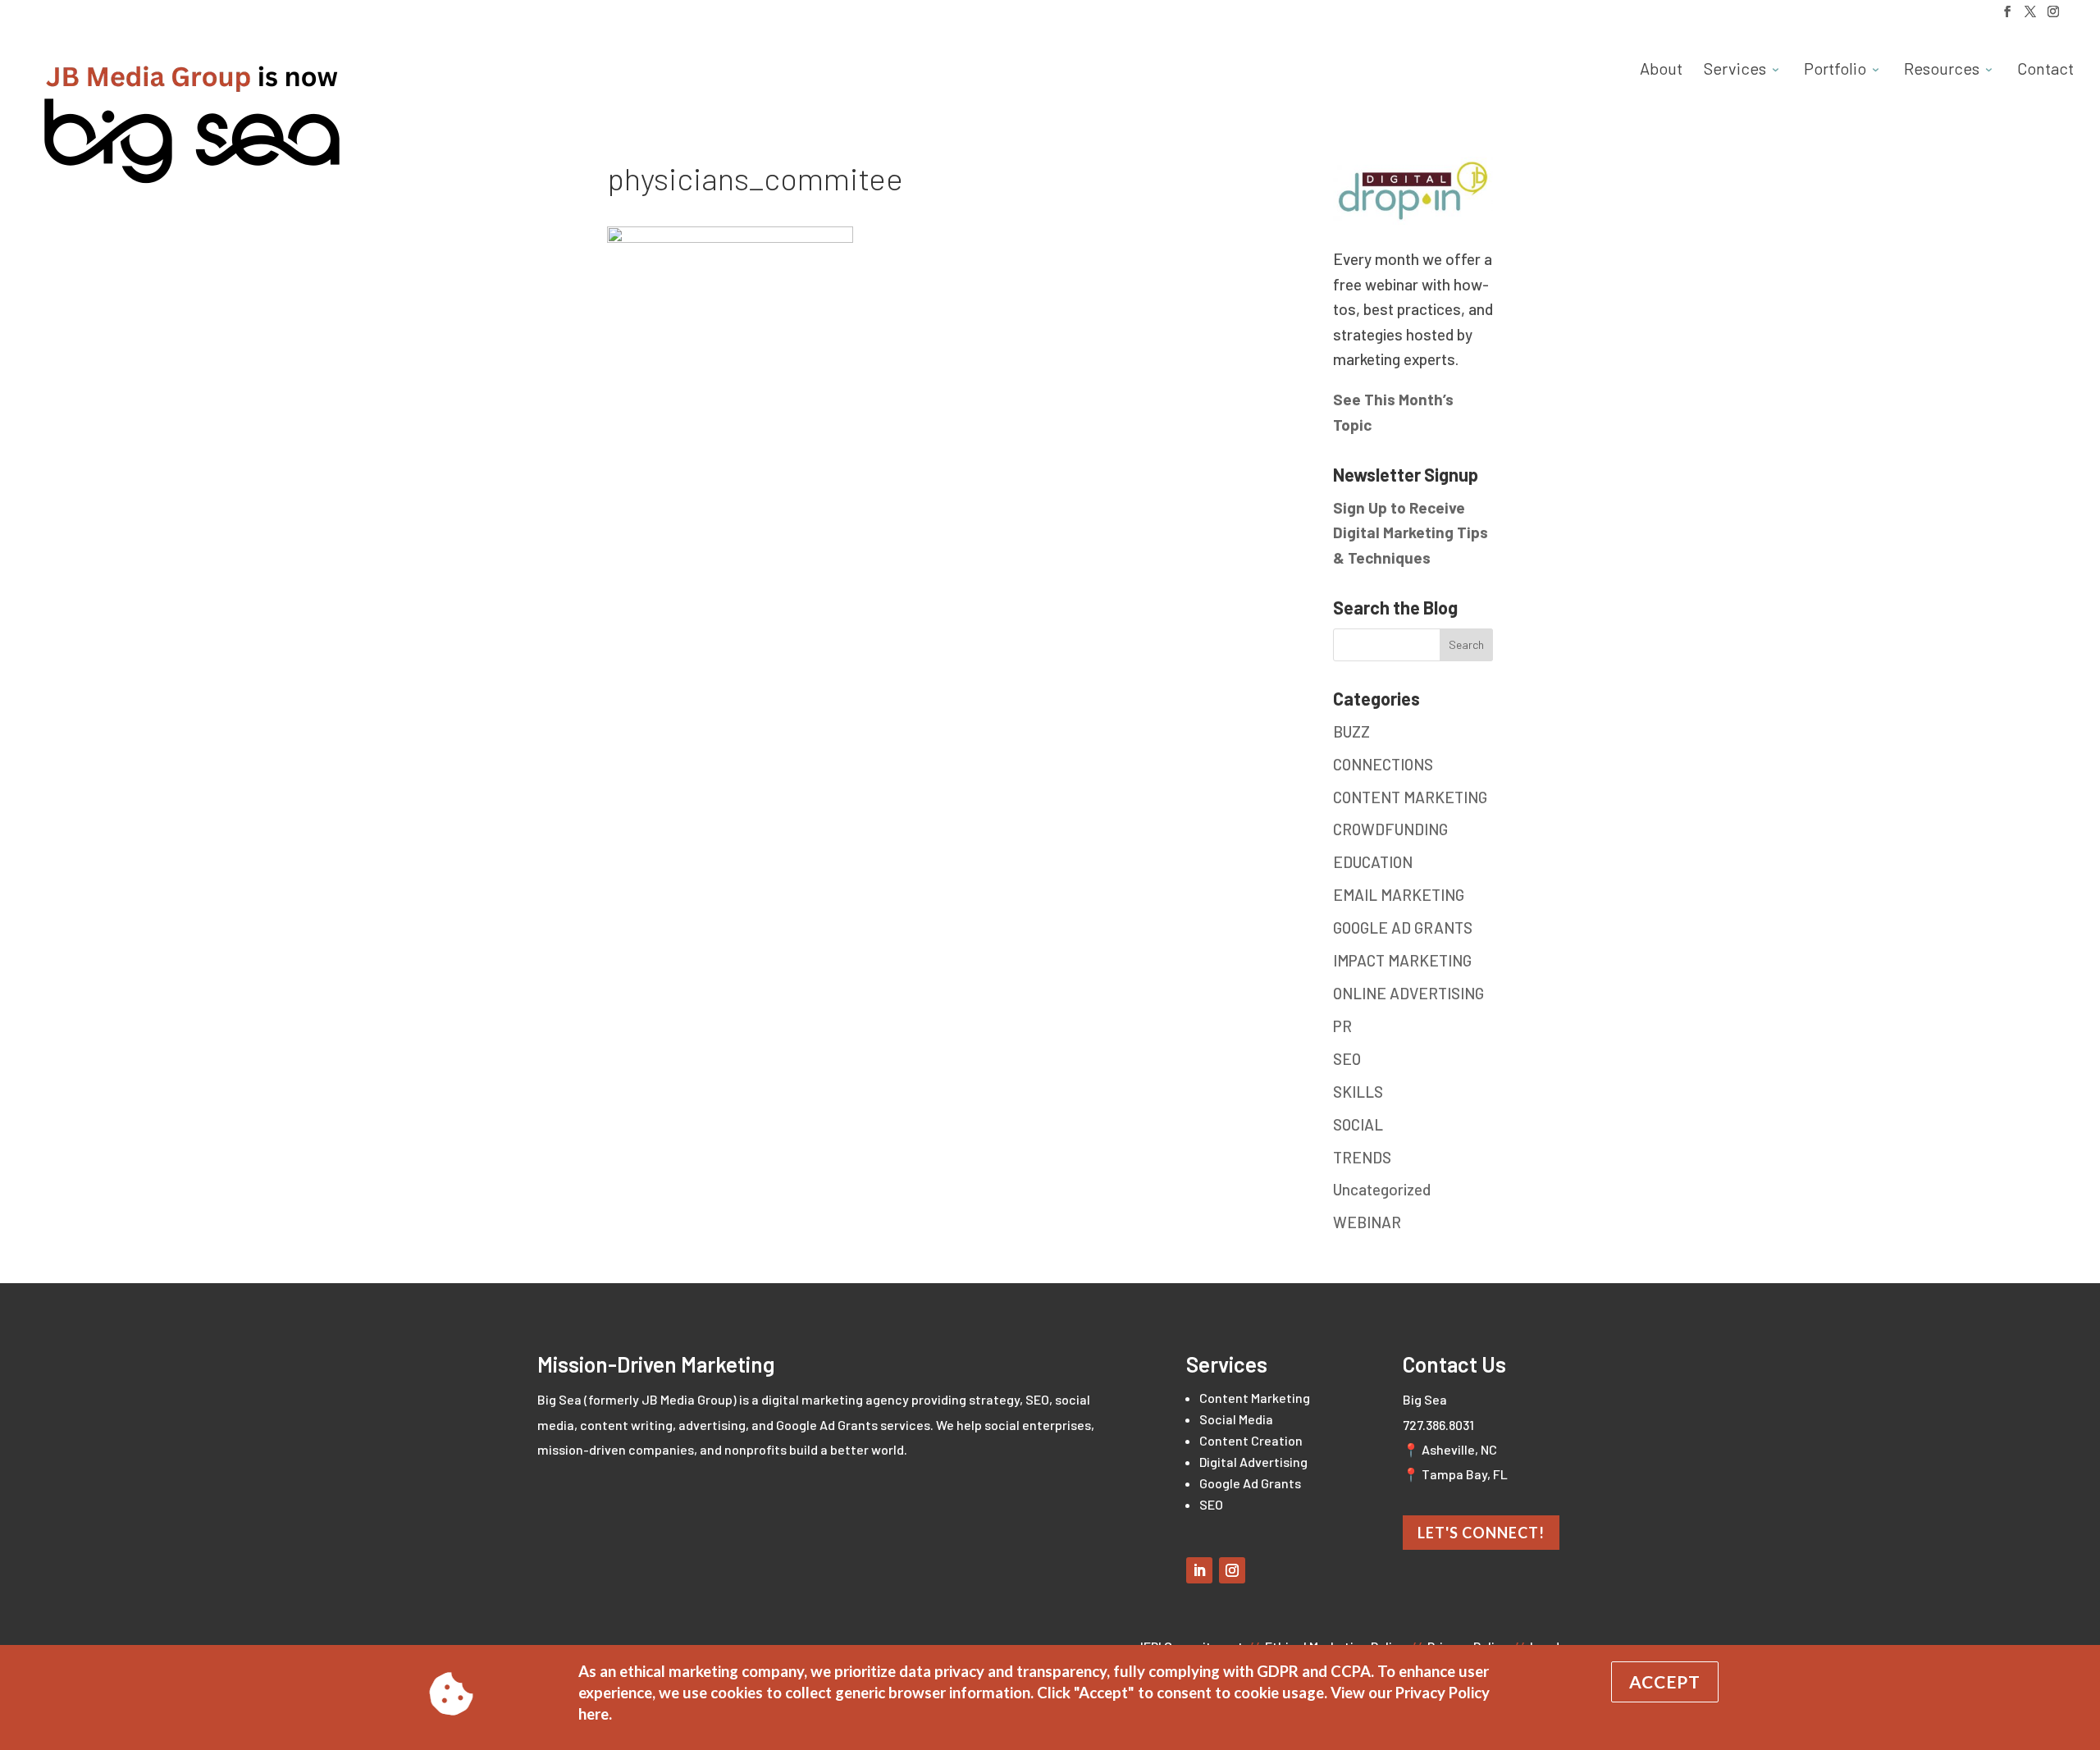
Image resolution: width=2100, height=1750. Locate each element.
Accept (1665, 1681)
